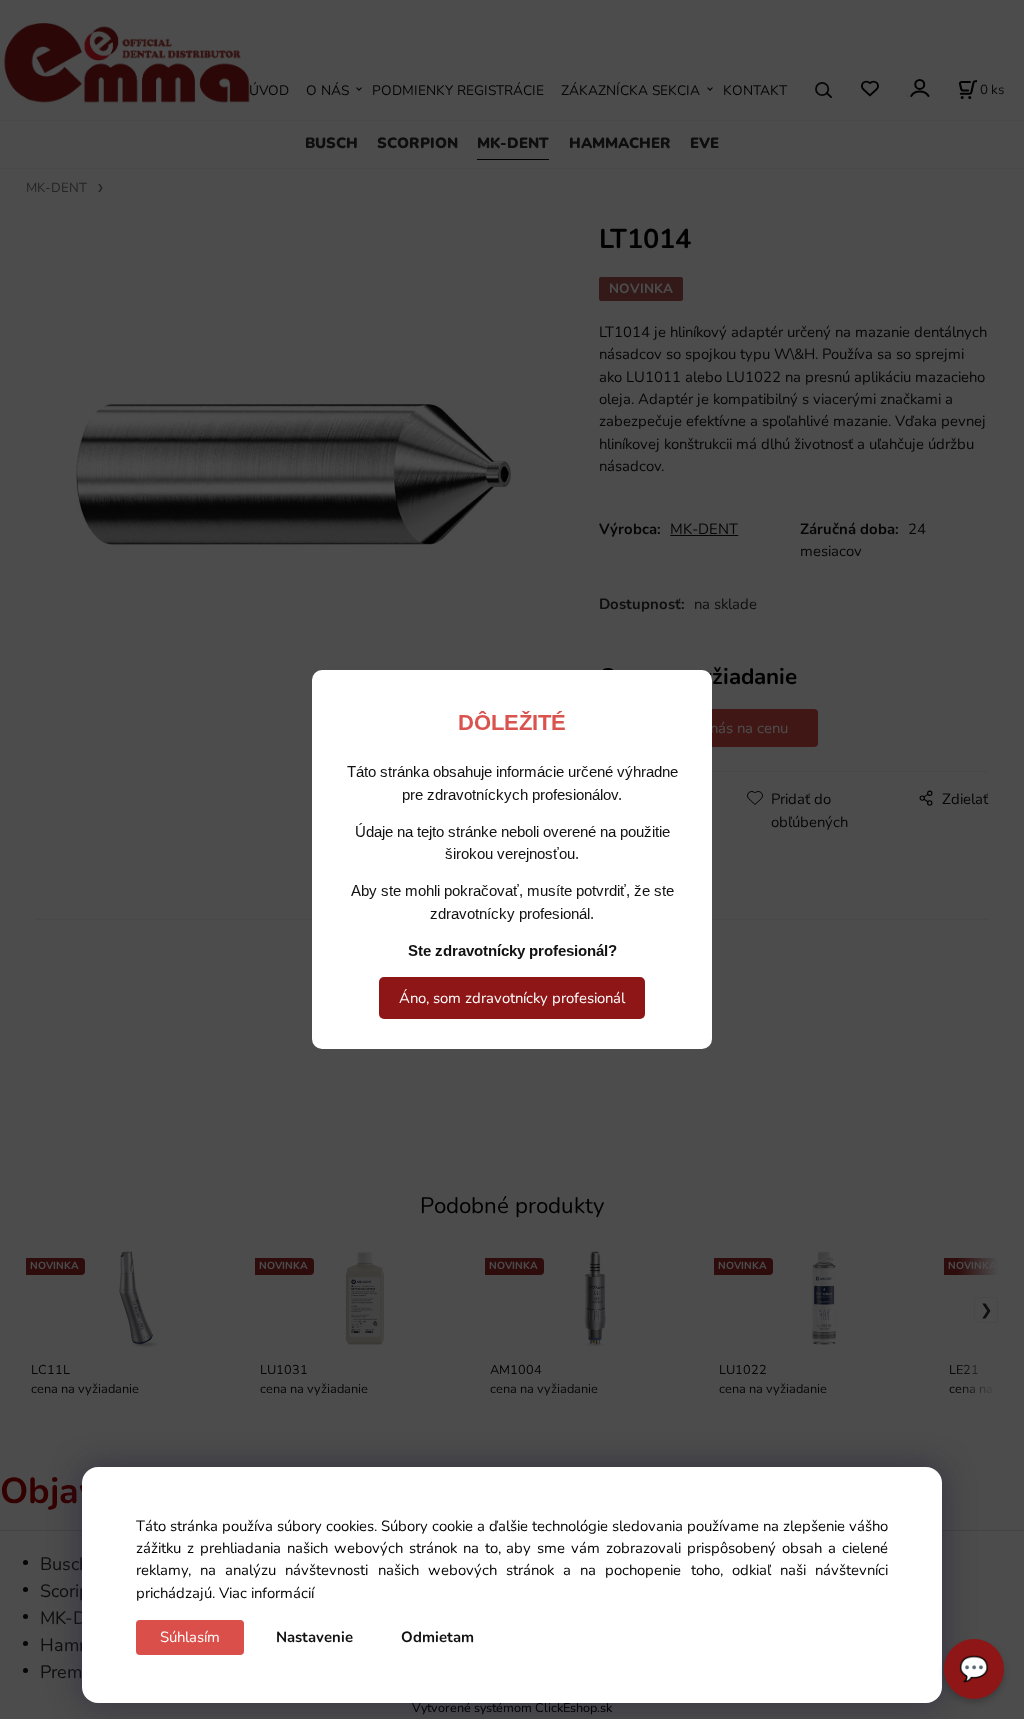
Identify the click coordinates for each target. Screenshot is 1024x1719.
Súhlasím (190, 1637)
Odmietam (437, 1637)
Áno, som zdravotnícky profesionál (512, 998)
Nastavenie (314, 1637)
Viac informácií (266, 1593)
